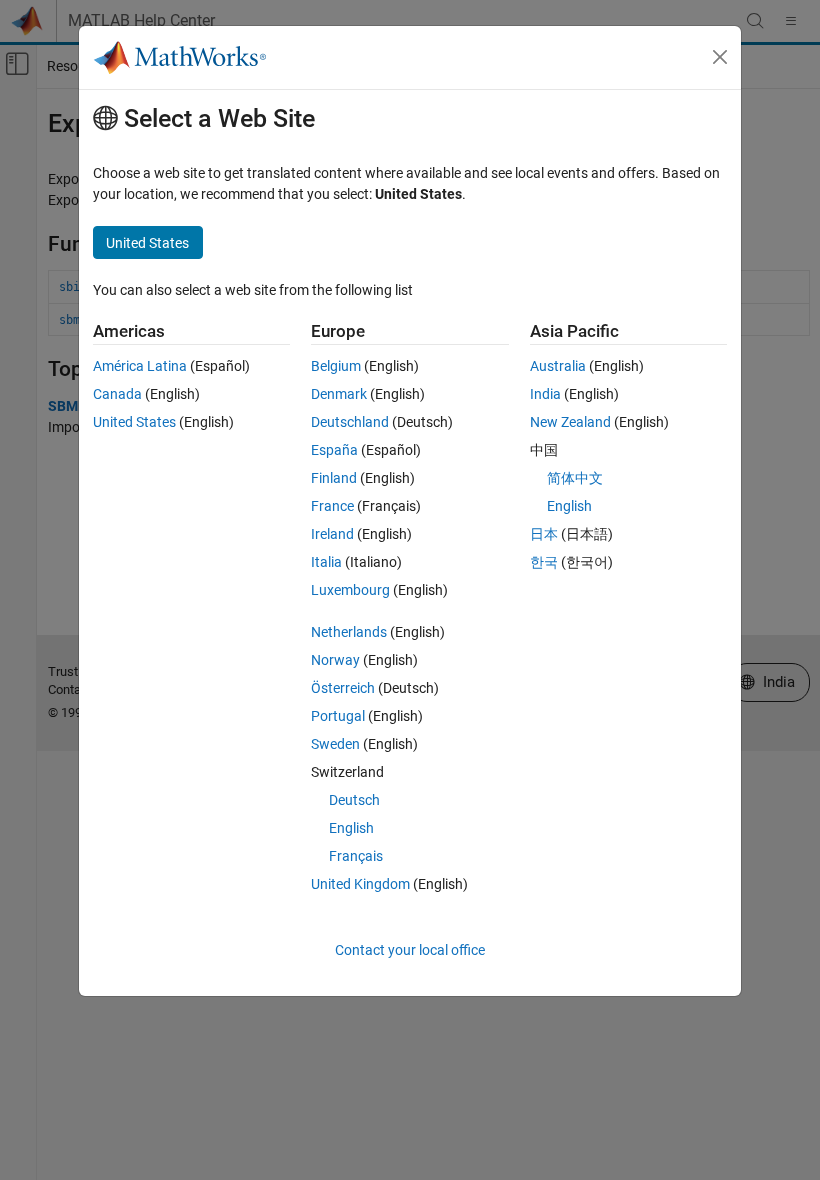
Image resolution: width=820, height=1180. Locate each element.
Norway (335, 660)
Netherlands (349, 632)
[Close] (720, 57)
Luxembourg (350, 590)
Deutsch (354, 800)
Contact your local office (410, 950)
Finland (334, 478)
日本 (544, 534)
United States (134, 422)
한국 (544, 562)
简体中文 (575, 478)
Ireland (332, 534)
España (334, 450)
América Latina (140, 366)
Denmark (339, 394)
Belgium (336, 366)
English (351, 828)
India (545, 394)
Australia (558, 366)
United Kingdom (360, 884)
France (332, 506)
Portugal (338, 716)
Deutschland (350, 422)
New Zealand (570, 422)
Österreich (343, 688)
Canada (117, 394)
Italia (326, 562)
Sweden (335, 744)
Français (356, 856)
